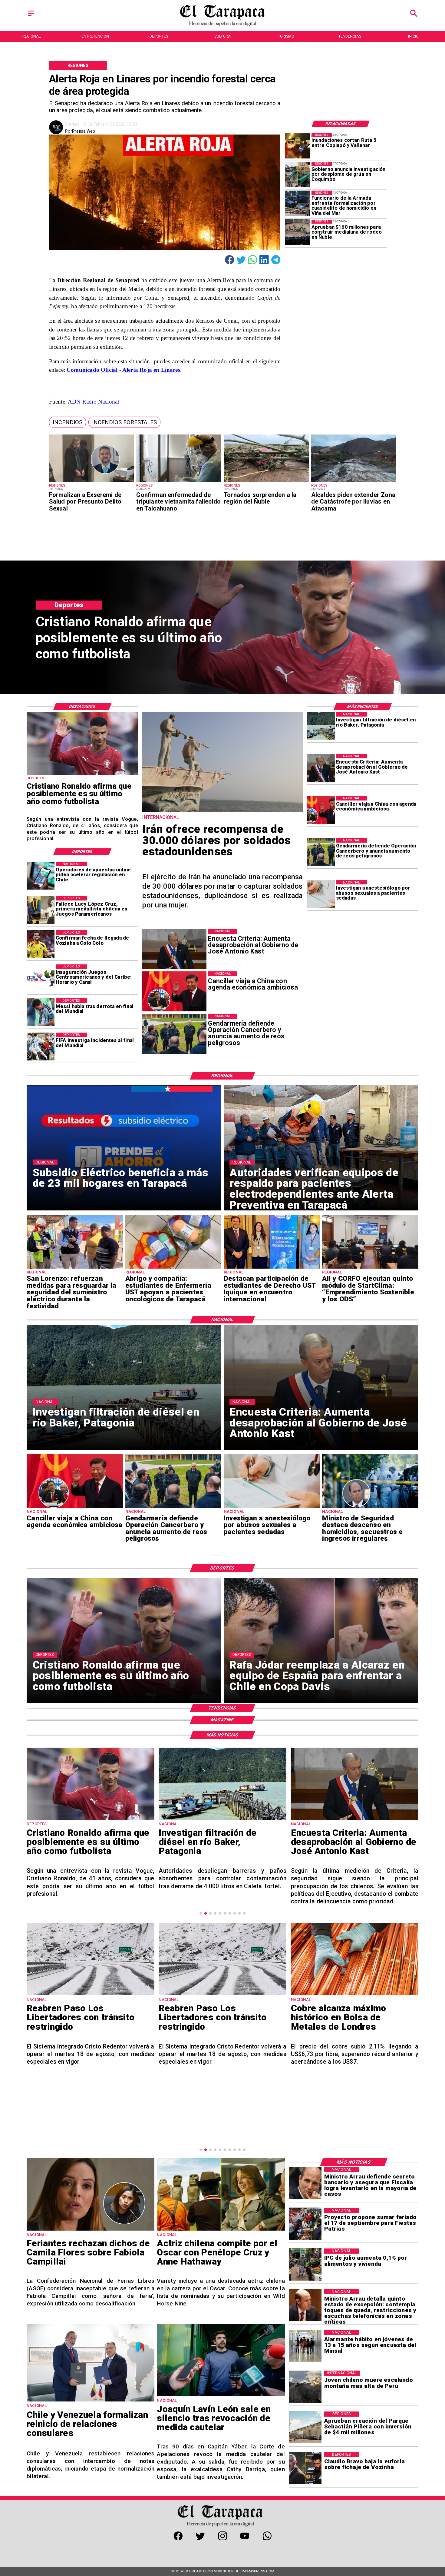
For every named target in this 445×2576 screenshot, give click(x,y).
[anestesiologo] (321, 894)
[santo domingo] (41, 978)
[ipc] (305, 2265)
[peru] (305, 2387)
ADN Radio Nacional (93, 402)
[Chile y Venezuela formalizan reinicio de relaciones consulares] (91, 2401)
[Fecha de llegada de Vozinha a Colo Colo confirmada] (41, 944)
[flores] (91, 2230)
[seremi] (92, 482)
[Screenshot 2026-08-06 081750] (75, 1268)
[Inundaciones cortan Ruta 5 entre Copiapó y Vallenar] (298, 145)
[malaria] (179, 482)
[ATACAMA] (354, 482)
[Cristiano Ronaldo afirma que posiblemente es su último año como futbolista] (82, 775)
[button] (68, 422)
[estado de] (305, 2305)
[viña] (298, 203)
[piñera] (305, 2428)
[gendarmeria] (321, 852)
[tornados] (266, 482)
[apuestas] (41, 876)
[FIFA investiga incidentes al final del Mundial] (41, 1047)
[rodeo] (298, 232)
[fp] (305, 2224)
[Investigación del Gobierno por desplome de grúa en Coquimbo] (298, 175)
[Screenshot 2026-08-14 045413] (355, 1993)
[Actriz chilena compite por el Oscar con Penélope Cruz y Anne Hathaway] (221, 2230)
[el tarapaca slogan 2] (223, 25)
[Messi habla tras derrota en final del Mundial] (41, 1012)
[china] (321, 810)
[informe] (370, 1508)
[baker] (321, 726)
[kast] (321, 768)
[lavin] (221, 2396)
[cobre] (222, 1995)
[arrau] (305, 2183)
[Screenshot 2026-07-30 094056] (370, 1268)
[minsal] (305, 2346)
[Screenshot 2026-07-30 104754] (173, 1268)
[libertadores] (90, 1995)
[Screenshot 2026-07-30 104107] (272, 1268)
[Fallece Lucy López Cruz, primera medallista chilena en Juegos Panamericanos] (41, 910)
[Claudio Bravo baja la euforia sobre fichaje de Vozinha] (305, 2468)
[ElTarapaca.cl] (31, 16)
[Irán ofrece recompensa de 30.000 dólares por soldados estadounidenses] (222, 811)
